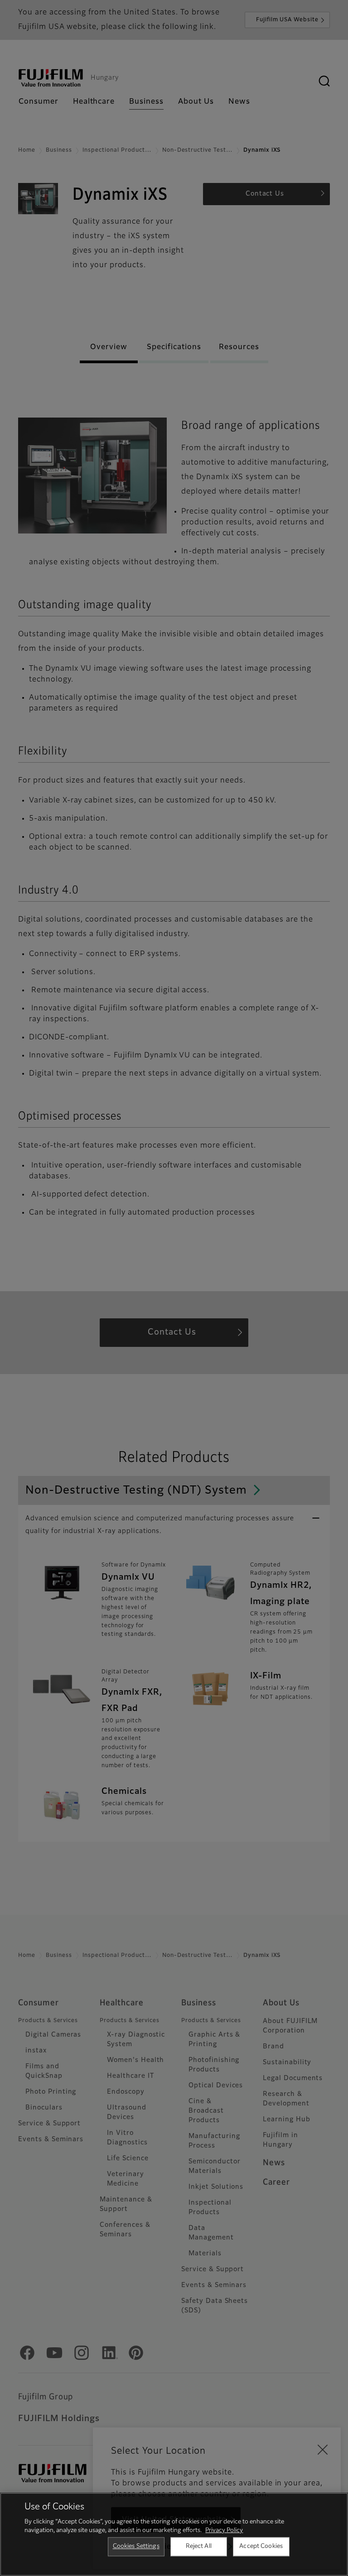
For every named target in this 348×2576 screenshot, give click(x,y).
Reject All (199, 2546)
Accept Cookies (261, 2546)
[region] (174, 2534)
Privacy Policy (224, 2530)
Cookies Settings (136, 2546)
